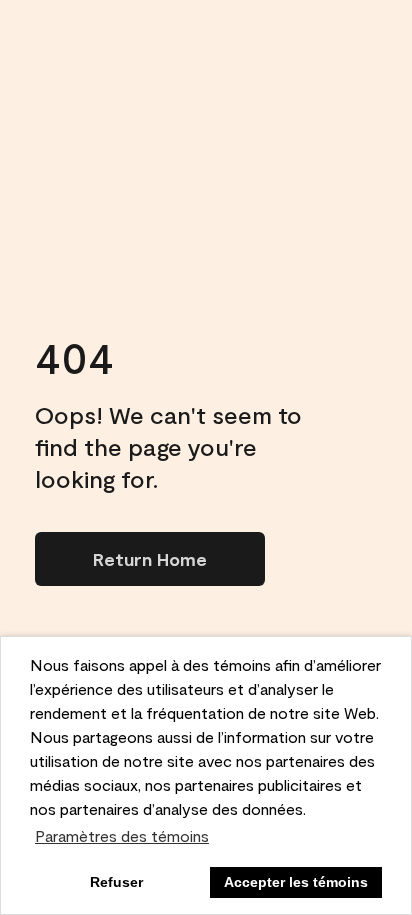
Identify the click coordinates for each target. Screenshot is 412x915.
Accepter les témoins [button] (296, 882)
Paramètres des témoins (122, 835)
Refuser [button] (116, 882)
